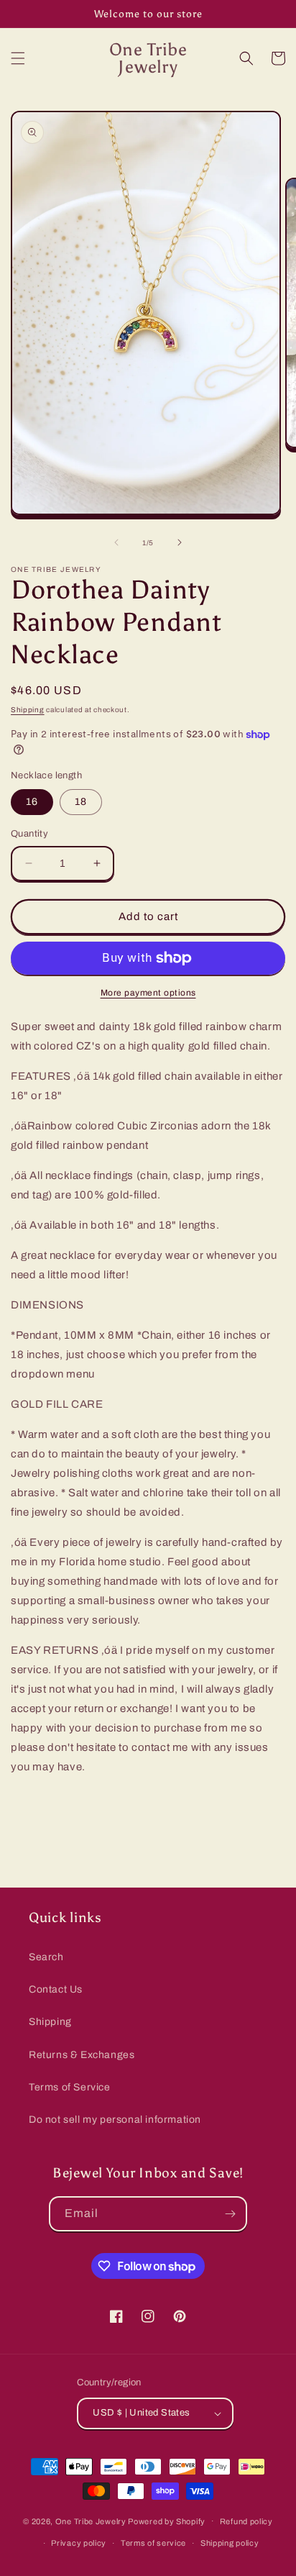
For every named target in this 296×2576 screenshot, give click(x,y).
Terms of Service (70, 2087)
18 (81, 802)
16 (32, 802)
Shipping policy (230, 2543)
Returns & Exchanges (82, 2055)
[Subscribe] (230, 2214)
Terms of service (153, 2543)
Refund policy (246, 2521)
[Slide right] (180, 542)
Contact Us (56, 1989)
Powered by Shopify (167, 2521)
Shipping (28, 710)
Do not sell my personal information (115, 2120)
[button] (18, 58)
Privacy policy (79, 2543)
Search (46, 1957)
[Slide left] (116, 542)
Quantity (29, 834)
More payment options (148, 993)
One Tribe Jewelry (91, 2521)
